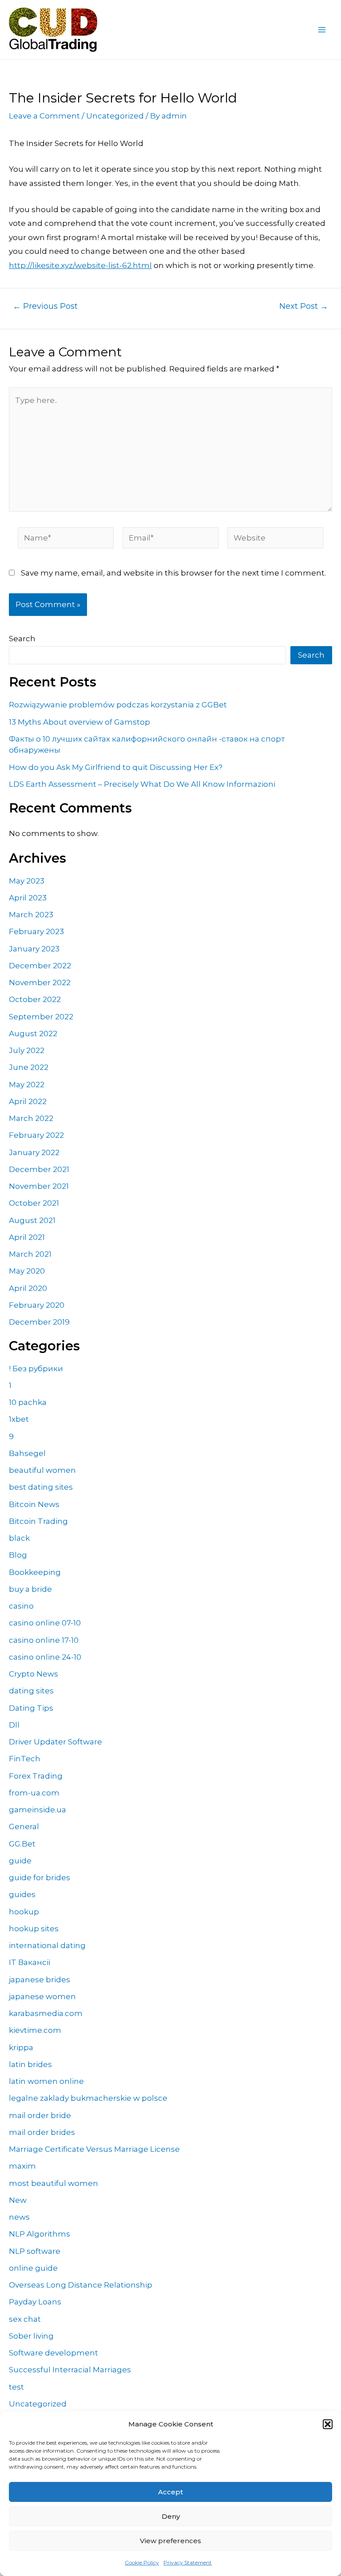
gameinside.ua (38, 1810)
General (24, 1826)
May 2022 (27, 1085)
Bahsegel (27, 1453)
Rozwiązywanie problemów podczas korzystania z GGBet (118, 705)
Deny (171, 2516)
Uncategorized (115, 116)
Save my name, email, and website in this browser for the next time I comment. (173, 573)
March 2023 (31, 915)
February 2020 (37, 1305)
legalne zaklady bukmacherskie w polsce (88, 2098)
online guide (33, 2268)
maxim (22, 2166)
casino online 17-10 (44, 1640)
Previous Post (45, 306)
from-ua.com (34, 1793)
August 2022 (33, 1034)
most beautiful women (54, 2183)
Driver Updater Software (56, 1742)
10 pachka (28, 1402)
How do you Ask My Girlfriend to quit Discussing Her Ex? (116, 767)
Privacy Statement (188, 2562)
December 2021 (39, 1169)
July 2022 (27, 1050)
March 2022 (31, 1118)
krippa (21, 2047)
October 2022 (35, 999)
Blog (18, 1555)
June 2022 (29, 1067)
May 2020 (27, 1271)
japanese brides (40, 1980)
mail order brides (42, 2132)
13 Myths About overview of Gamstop (79, 722)
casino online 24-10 (45, 1657)
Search (22, 639)
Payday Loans (35, 2302)
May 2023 (27, 881)
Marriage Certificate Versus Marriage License (94, 2149)
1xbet (19, 1419)
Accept (170, 2492)
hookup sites (34, 1929)
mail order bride (40, 2115)
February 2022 (36, 1135)
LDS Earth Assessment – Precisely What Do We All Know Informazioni (142, 784)
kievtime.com (35, 2030)
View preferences (170, 2541)
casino (21, 1606)
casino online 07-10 (45, 1623)
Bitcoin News (34, 1504)
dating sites (31, 1691)
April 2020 (28, 1288)
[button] (328, 2424)
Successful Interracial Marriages (70, 2370)
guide (20, 1861)
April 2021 (27, 1237)
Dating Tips (31, 1708)
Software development (54, 2353)
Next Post (304, 306)
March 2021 (30, 1254)
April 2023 (28, 898)
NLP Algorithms (40, 2234)
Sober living (31, 2336)
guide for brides (40, 1878)
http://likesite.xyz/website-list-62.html (80, 265)
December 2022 (40, 966)
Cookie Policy (142, 2562)
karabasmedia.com (46, 2013)
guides (22, 1894)
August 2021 (32, 1220)
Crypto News (34, 1674)
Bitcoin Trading (38, 1521)
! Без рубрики (36, 1369)
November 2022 (40, 982)
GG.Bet (22, 1844)
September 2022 (41, 1017)
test (16, 2387)
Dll (14, 1725)
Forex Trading (36, 1776)
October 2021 (34, 1203)
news (19, 2217)
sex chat (25, 2319)
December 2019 (39, 1322)
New (18, 2200)
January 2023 (34, 949)
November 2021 (39, 1186)
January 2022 (34, 1152)
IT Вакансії (30, 1962)
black (19, 1538)
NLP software (35, 2251)
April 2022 (28, 1101)
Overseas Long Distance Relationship (81, 2285)
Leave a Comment (44, 116)
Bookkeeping (35, 1572)
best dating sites (41, 1487)
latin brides (30, 2064)
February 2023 (36, 931)
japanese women (42, 1996)
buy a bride (30, 1589)
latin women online (46, 2081)
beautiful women (42, 1470)
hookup (24, 1912)
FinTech (25, 1759)
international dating (47, 1945)
